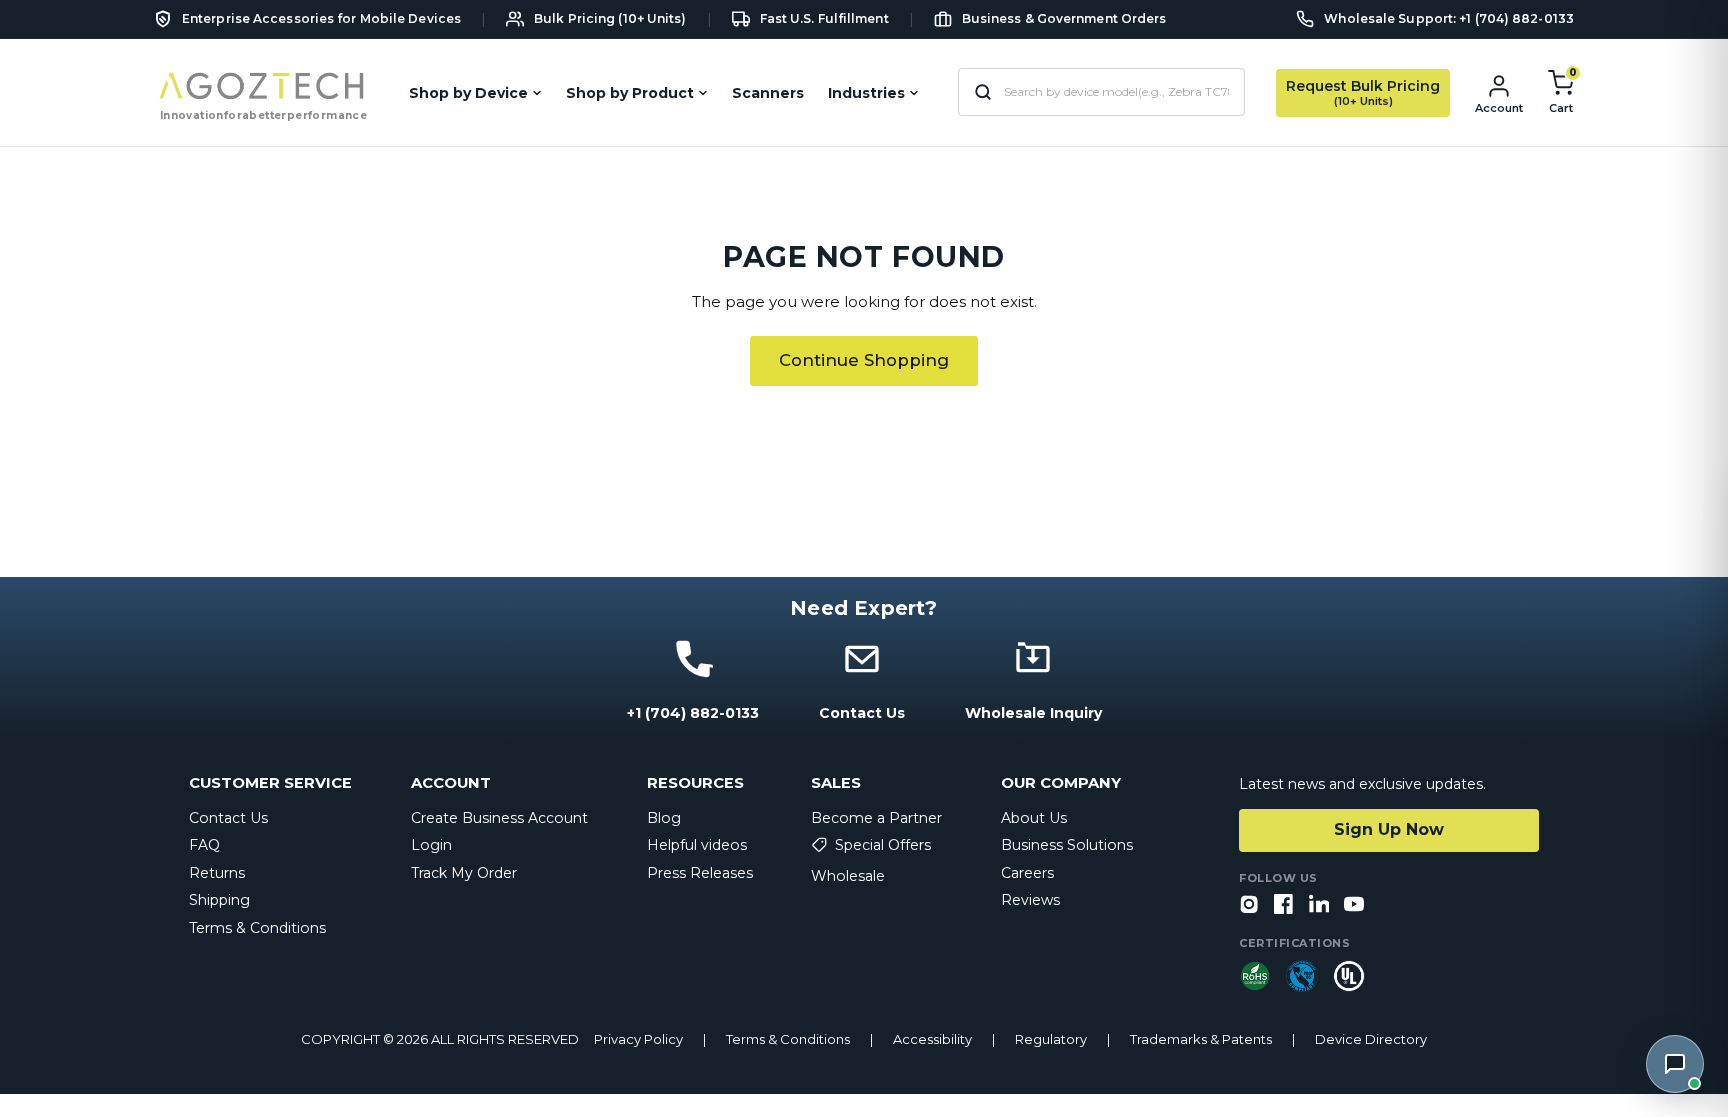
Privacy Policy (638, 1039)
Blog (664, 818)
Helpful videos (697, 845)
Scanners (768, 93)
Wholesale (848, 876)
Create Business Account (499, 818)
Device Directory (1371, 1039)
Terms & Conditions (257, 928)
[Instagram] (1249, 905)
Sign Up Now (1389, 829)
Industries (866, 93)
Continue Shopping (864, 360)
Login (431, 845)
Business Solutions (1067, 845)
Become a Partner (876, 818)
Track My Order (464, 873)
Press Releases (700, 873)
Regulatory (1051, 1039)
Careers (1027, 873)
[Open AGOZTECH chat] (1675, 1064)
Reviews (1030, 900)
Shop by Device (468, 93)
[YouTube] (1354, 905)
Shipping (219, 900)
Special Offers (883, 845)
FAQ (204, 845)
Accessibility (932, 1039)
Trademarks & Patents (1201, 1039)
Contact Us (228, 818)
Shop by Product (630, 93)
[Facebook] (1284, 905)
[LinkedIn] (1319, 905)
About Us (1034, 818)
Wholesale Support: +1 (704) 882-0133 (1449, 19)
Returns (217, 873)
